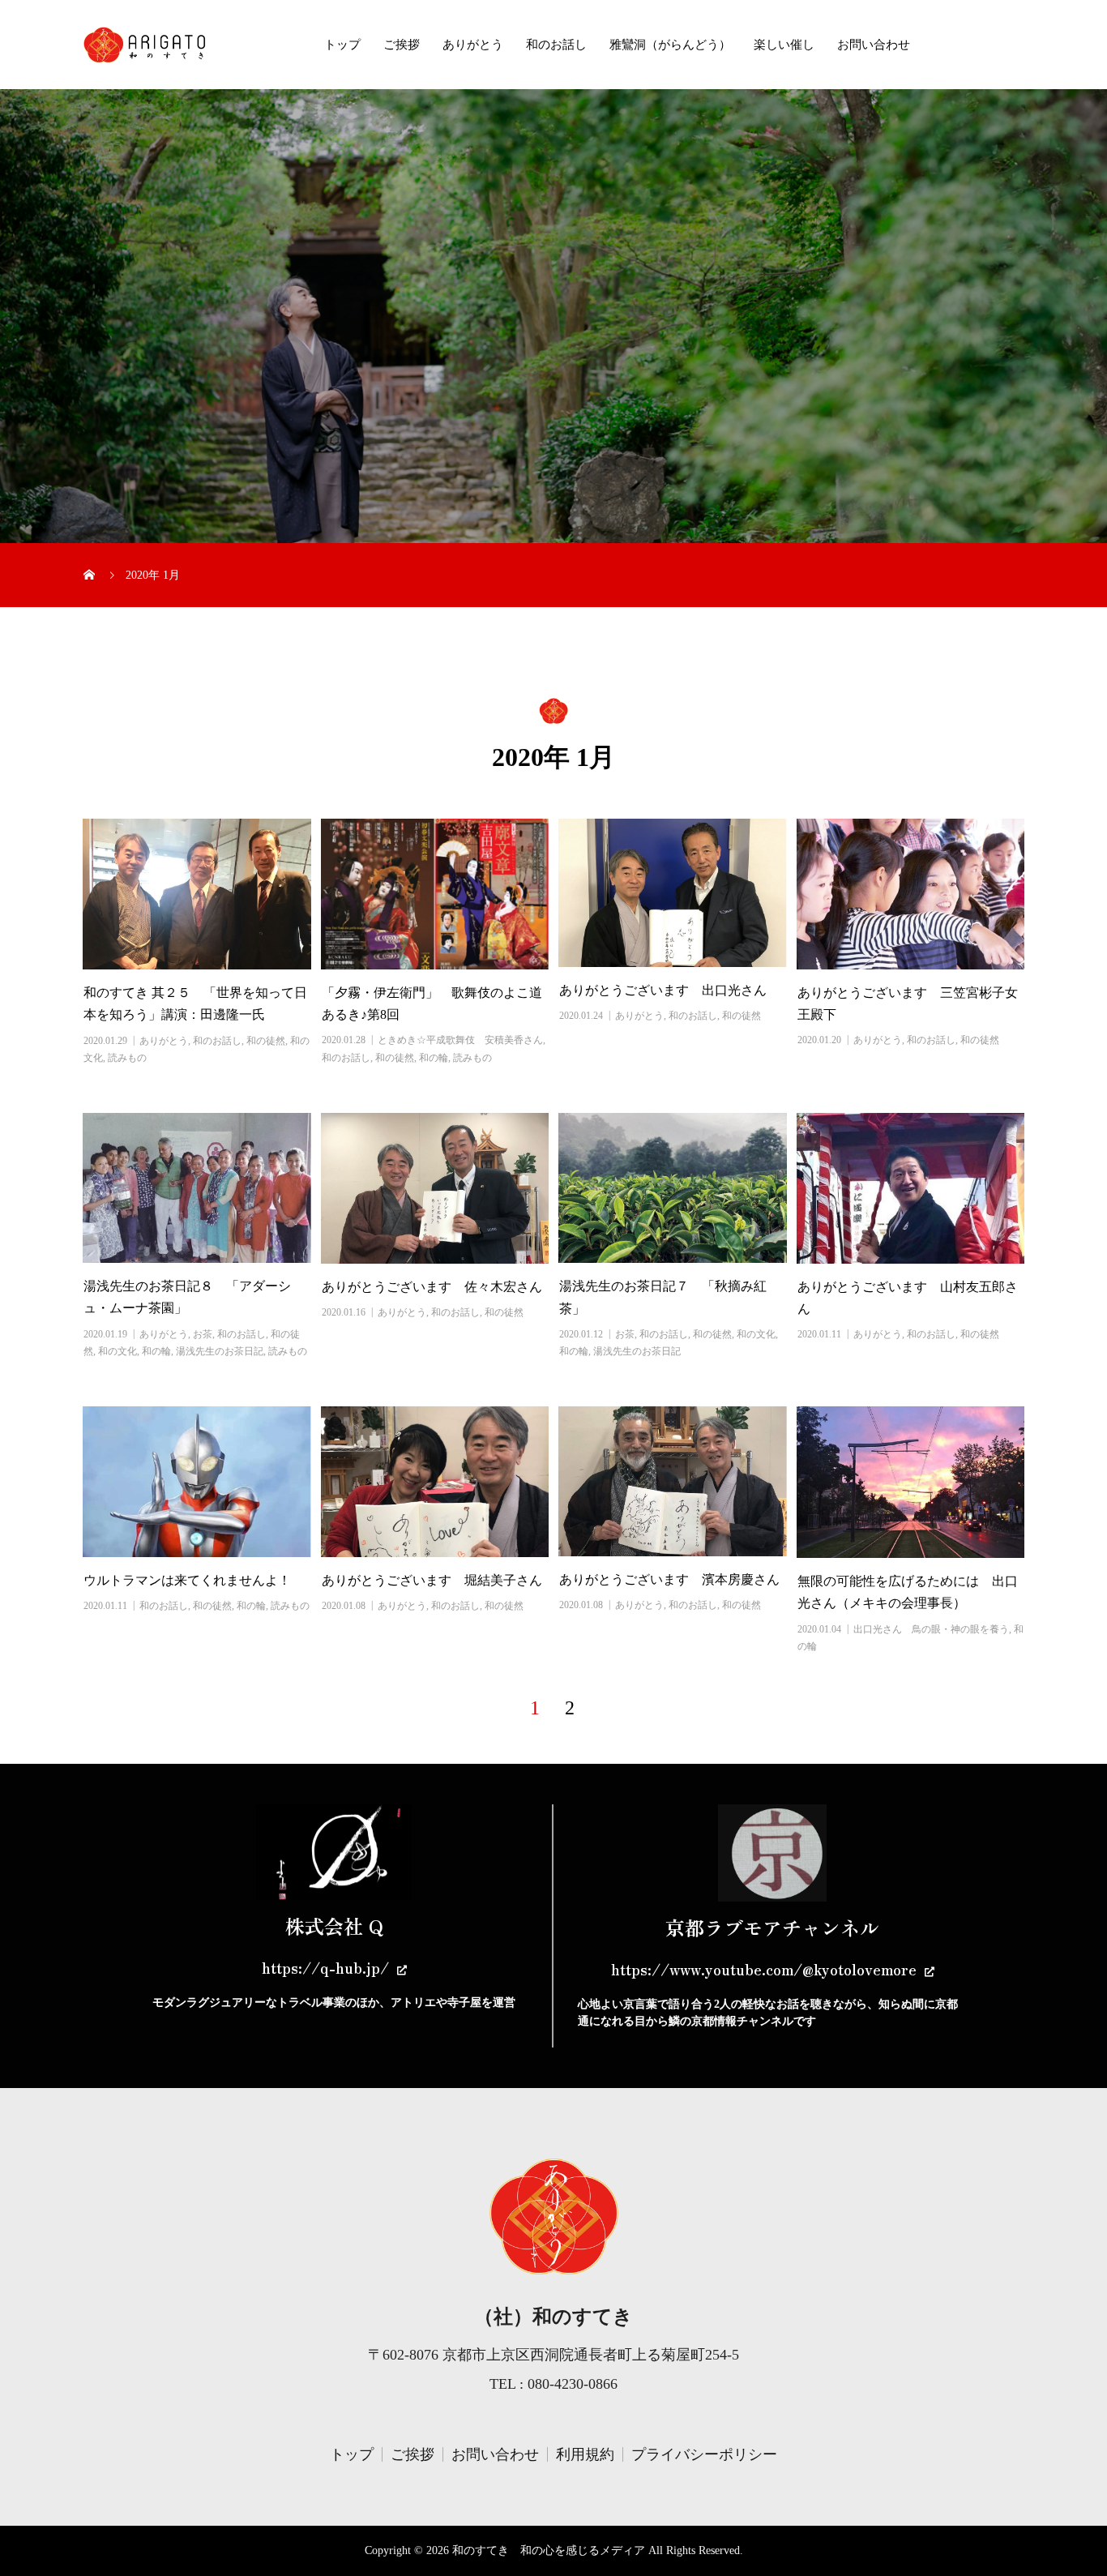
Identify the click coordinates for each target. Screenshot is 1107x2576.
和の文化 (118, 1351)
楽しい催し (784, 45)
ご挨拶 (402, 45)
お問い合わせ (874, 45)
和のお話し (556, 45)
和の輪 (434, 1058)
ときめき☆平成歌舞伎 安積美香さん (460, 1040)
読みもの (127, 1058)
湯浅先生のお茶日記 (220, 1351)
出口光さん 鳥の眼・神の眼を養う (931, 1629)
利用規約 (585, 2454)
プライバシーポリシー (704, 2454)
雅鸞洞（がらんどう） (670, 45)
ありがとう (473, 45)
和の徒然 (266, 1041)
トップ (342, 45)
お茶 (203, 1334)
